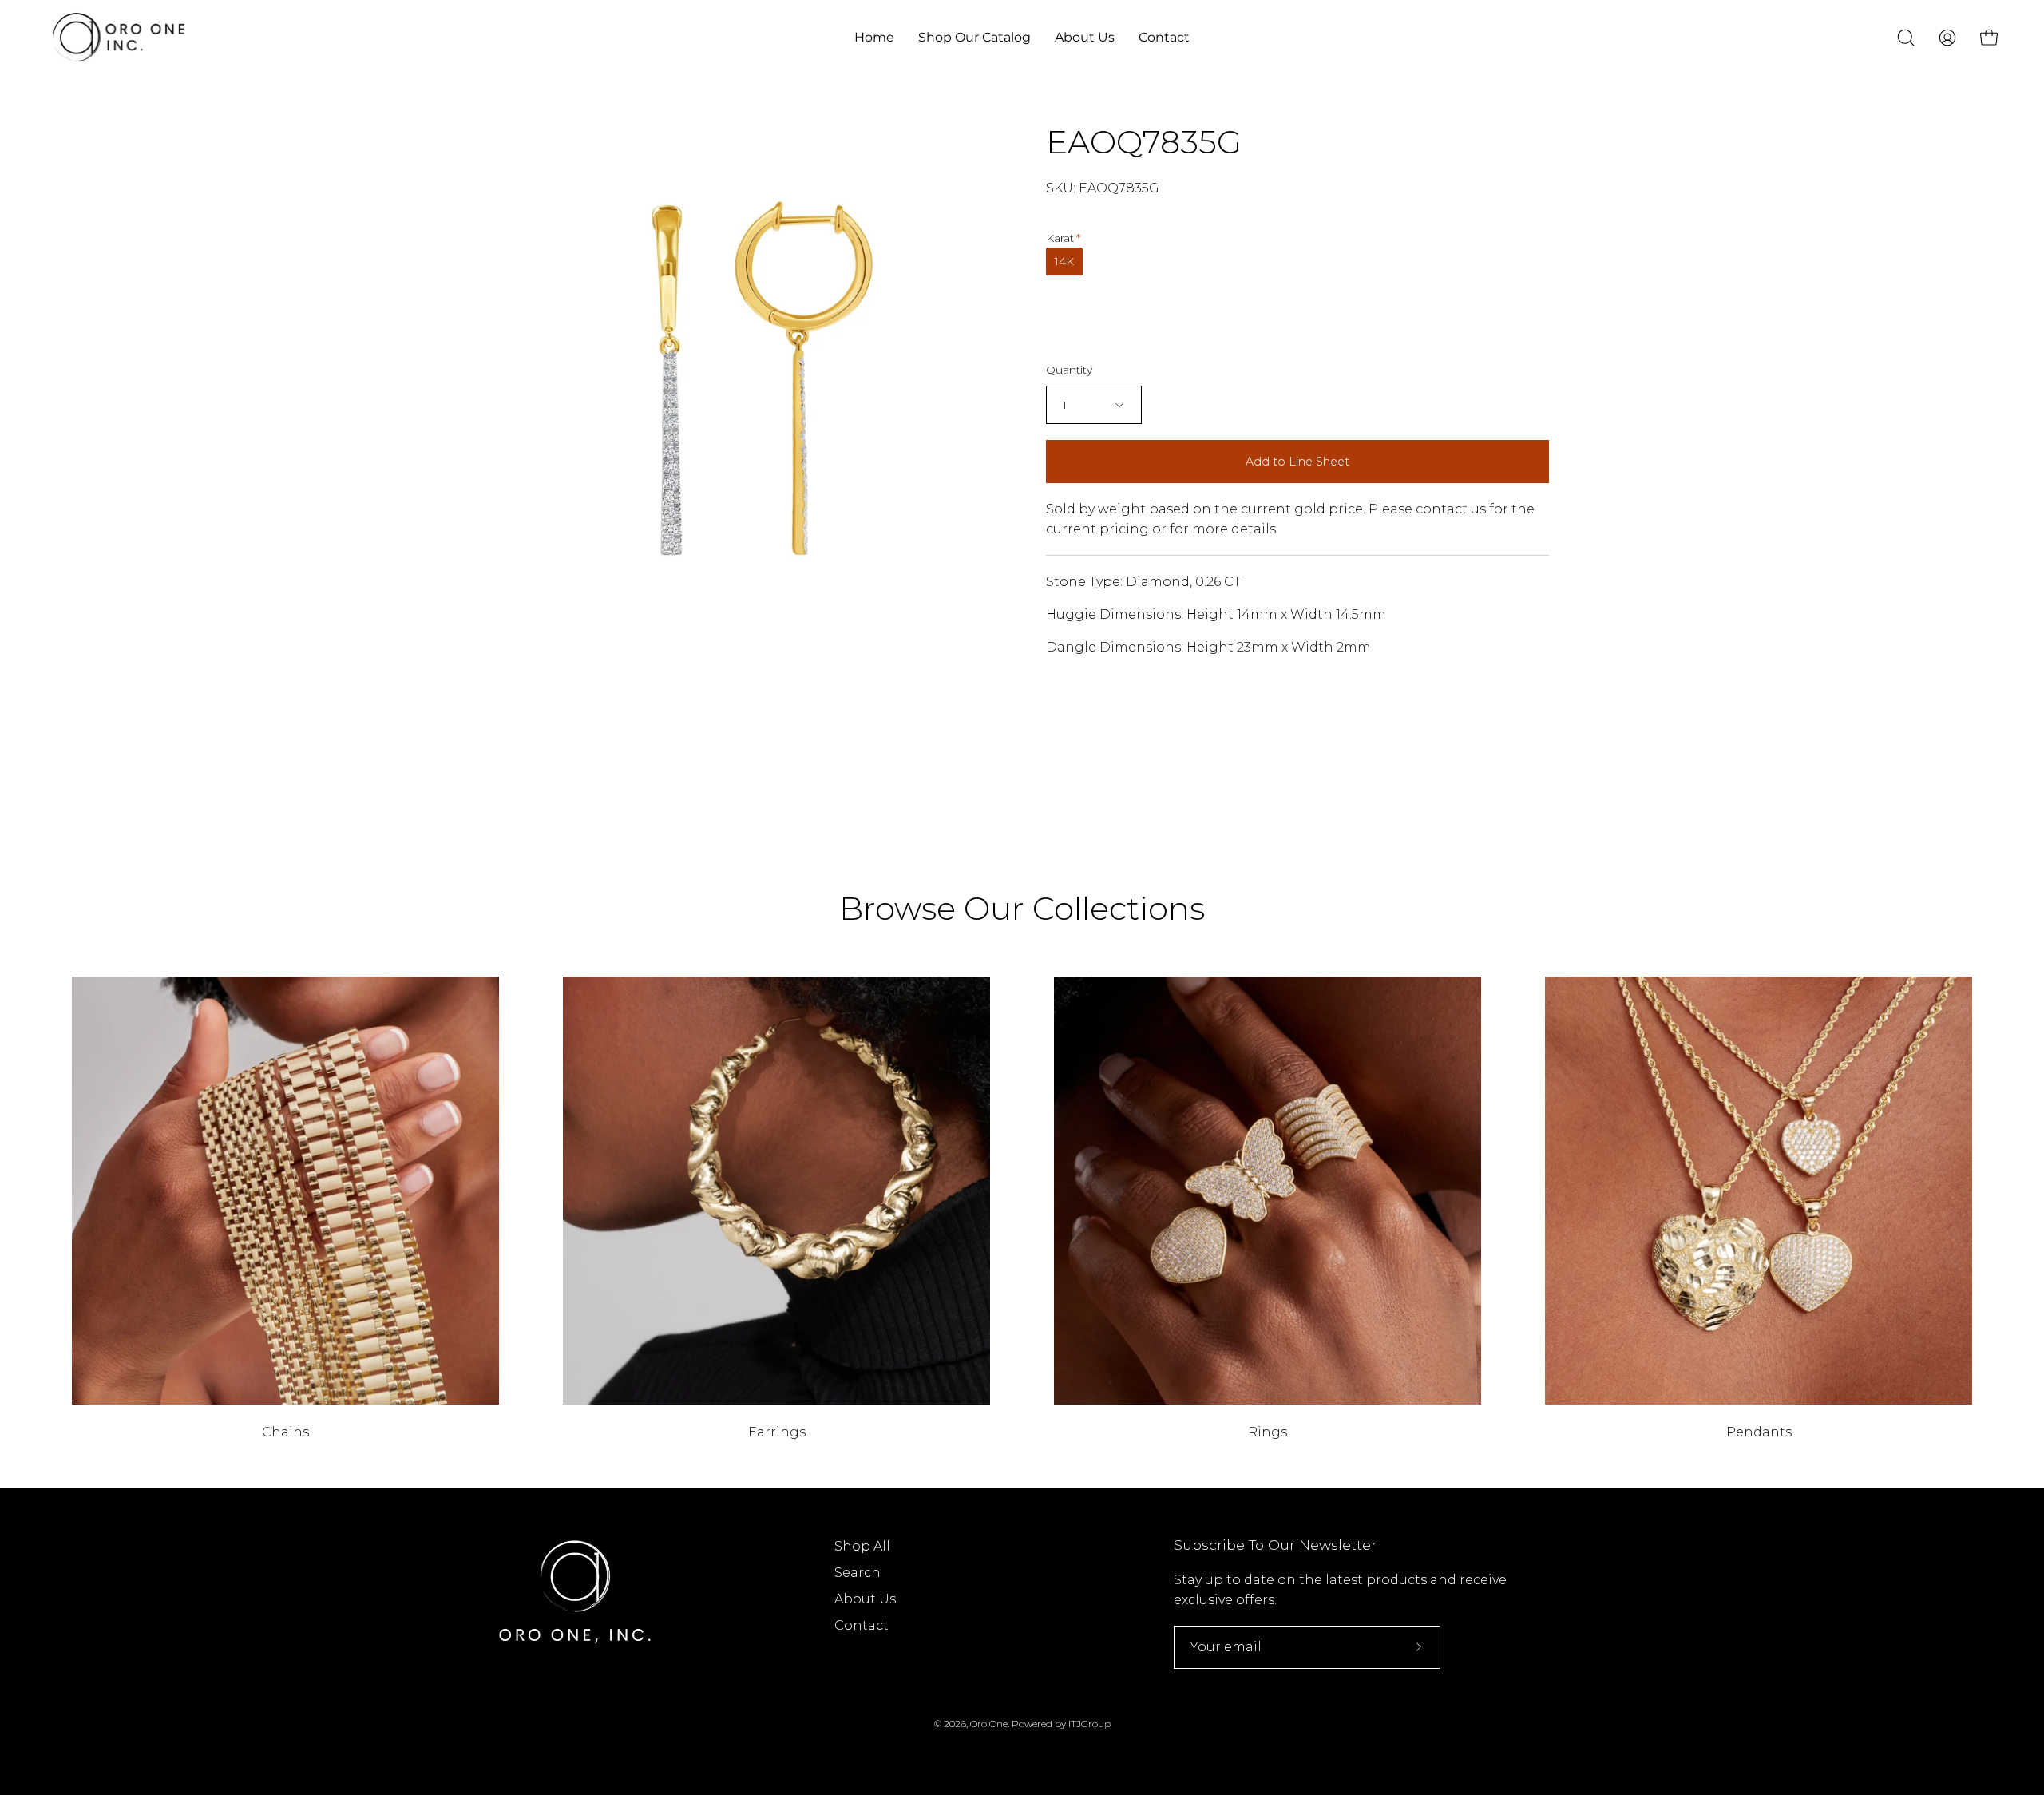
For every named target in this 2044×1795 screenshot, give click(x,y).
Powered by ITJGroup (1061, 1724)
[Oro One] (120, 37)
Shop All (862, 1546)
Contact (862, 1625)
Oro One (989, 1724)
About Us (865, 1599)
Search (858, 1573)
